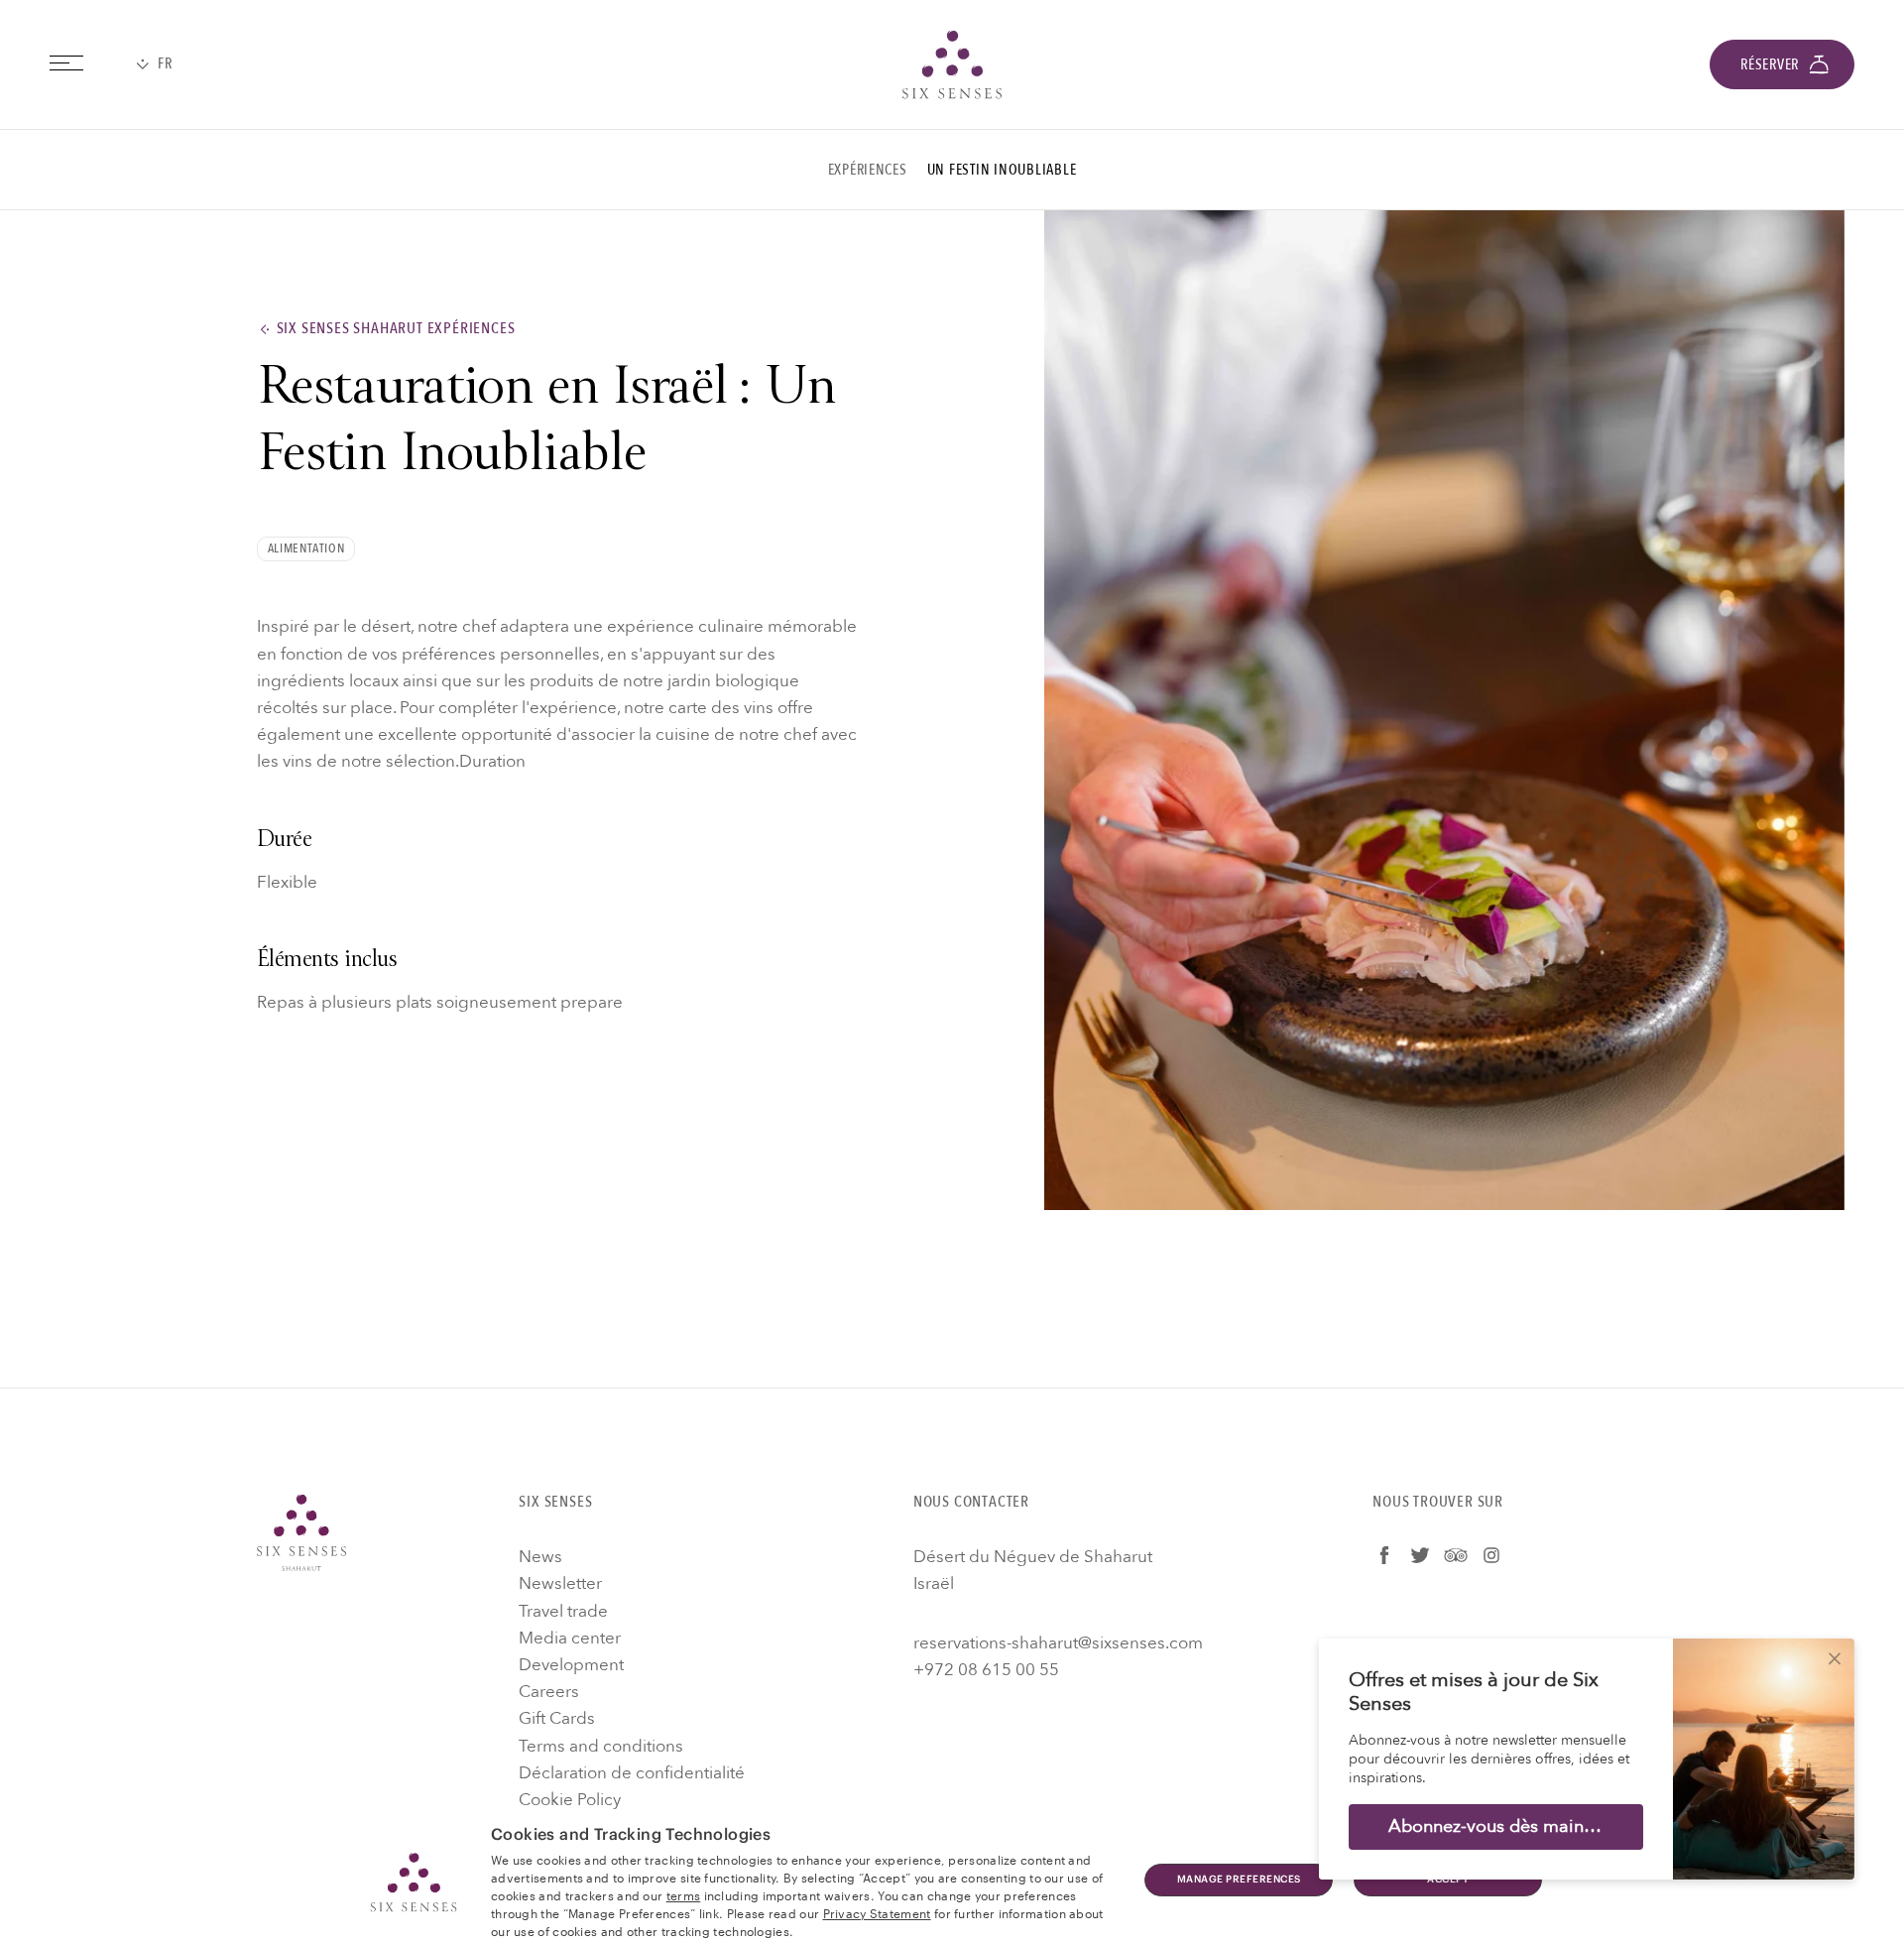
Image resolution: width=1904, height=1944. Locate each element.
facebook (1384, 1555)
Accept (1448, 1880)
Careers (549, 1692)
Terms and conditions (601, 1746)
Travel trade (563, 1611)
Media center (570, 1638)
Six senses (952, 64)
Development (571, 1665)
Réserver (1770, 64)
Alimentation (306, 548)
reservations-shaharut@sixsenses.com (1058, 1643)
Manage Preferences (1239, 1880)
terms (684, 1894)
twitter (1420, 1555)
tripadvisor (1456, 1555)
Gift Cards (557, 1718)
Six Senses (301, 1532)
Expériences (868, 170)
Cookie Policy (570, 1800)
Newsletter (560, 1583)
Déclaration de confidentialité (632, 1773)
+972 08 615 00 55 (986, 1670)
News (540, 1557)
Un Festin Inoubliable (1002, 170)
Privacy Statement (877, 1912)
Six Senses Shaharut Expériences (396, 329)
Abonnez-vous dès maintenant (1512, 1826)
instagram (1491, 1555)
